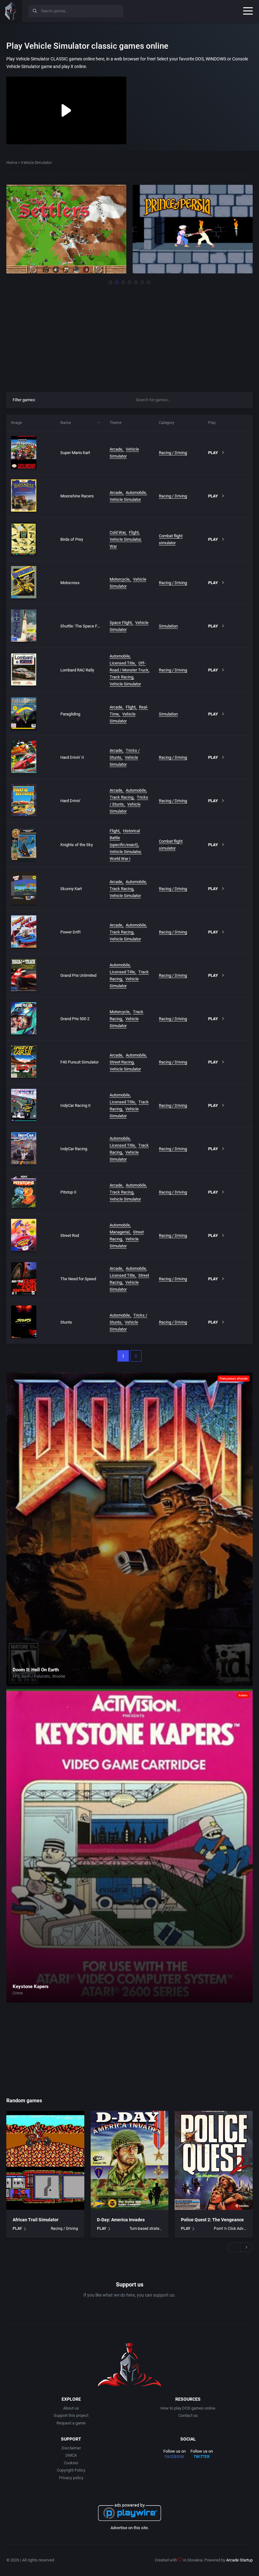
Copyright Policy (71, 2470)
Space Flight (121, 623)
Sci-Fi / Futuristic (36, 1676)
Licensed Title (122, 663)
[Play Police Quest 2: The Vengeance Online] (214, 2161)
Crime (18, 1993)
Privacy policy (71, 2478)
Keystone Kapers (31, 1987)
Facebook (175, 2457)
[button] (111, 282)
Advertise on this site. (130, 2528)
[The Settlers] (66, 229)
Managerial (120, 1232)
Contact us (188, 2415)
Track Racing (121, 677)
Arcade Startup (239, 2560)
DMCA (71, 2455)
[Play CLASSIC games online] (11, 11)
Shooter (59, 1676)
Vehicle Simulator (125, 499)
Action (243, 1695)
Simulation (168, 626)
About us (71, 2408)
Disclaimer (71, 2448)
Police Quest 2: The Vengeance (212, 2220)
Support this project (71, 2415)
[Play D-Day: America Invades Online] (130, 2161)
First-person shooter (234, 1378)
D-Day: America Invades (121, 2220)
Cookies (71, 2463)
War (113, 546)
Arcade (116, 449)
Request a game (71, 2423)
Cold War (117, 532)
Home (12, 163)
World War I (120, 859)
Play (213, 453)
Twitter (202, 2457)
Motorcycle (120, 579)
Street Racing (122, 1062)
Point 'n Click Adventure (230, 2229)
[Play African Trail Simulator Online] (45, 2161)
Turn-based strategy (146, 2229)
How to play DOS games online (188, 2408)
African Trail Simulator (36, 2220)
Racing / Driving (173, 453)
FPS (16, 1676)
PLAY (17, 2229)
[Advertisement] (129, 336)
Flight (134, 532)
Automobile (136, 493)
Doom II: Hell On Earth (36, 1670)
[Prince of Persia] (193, 229)
